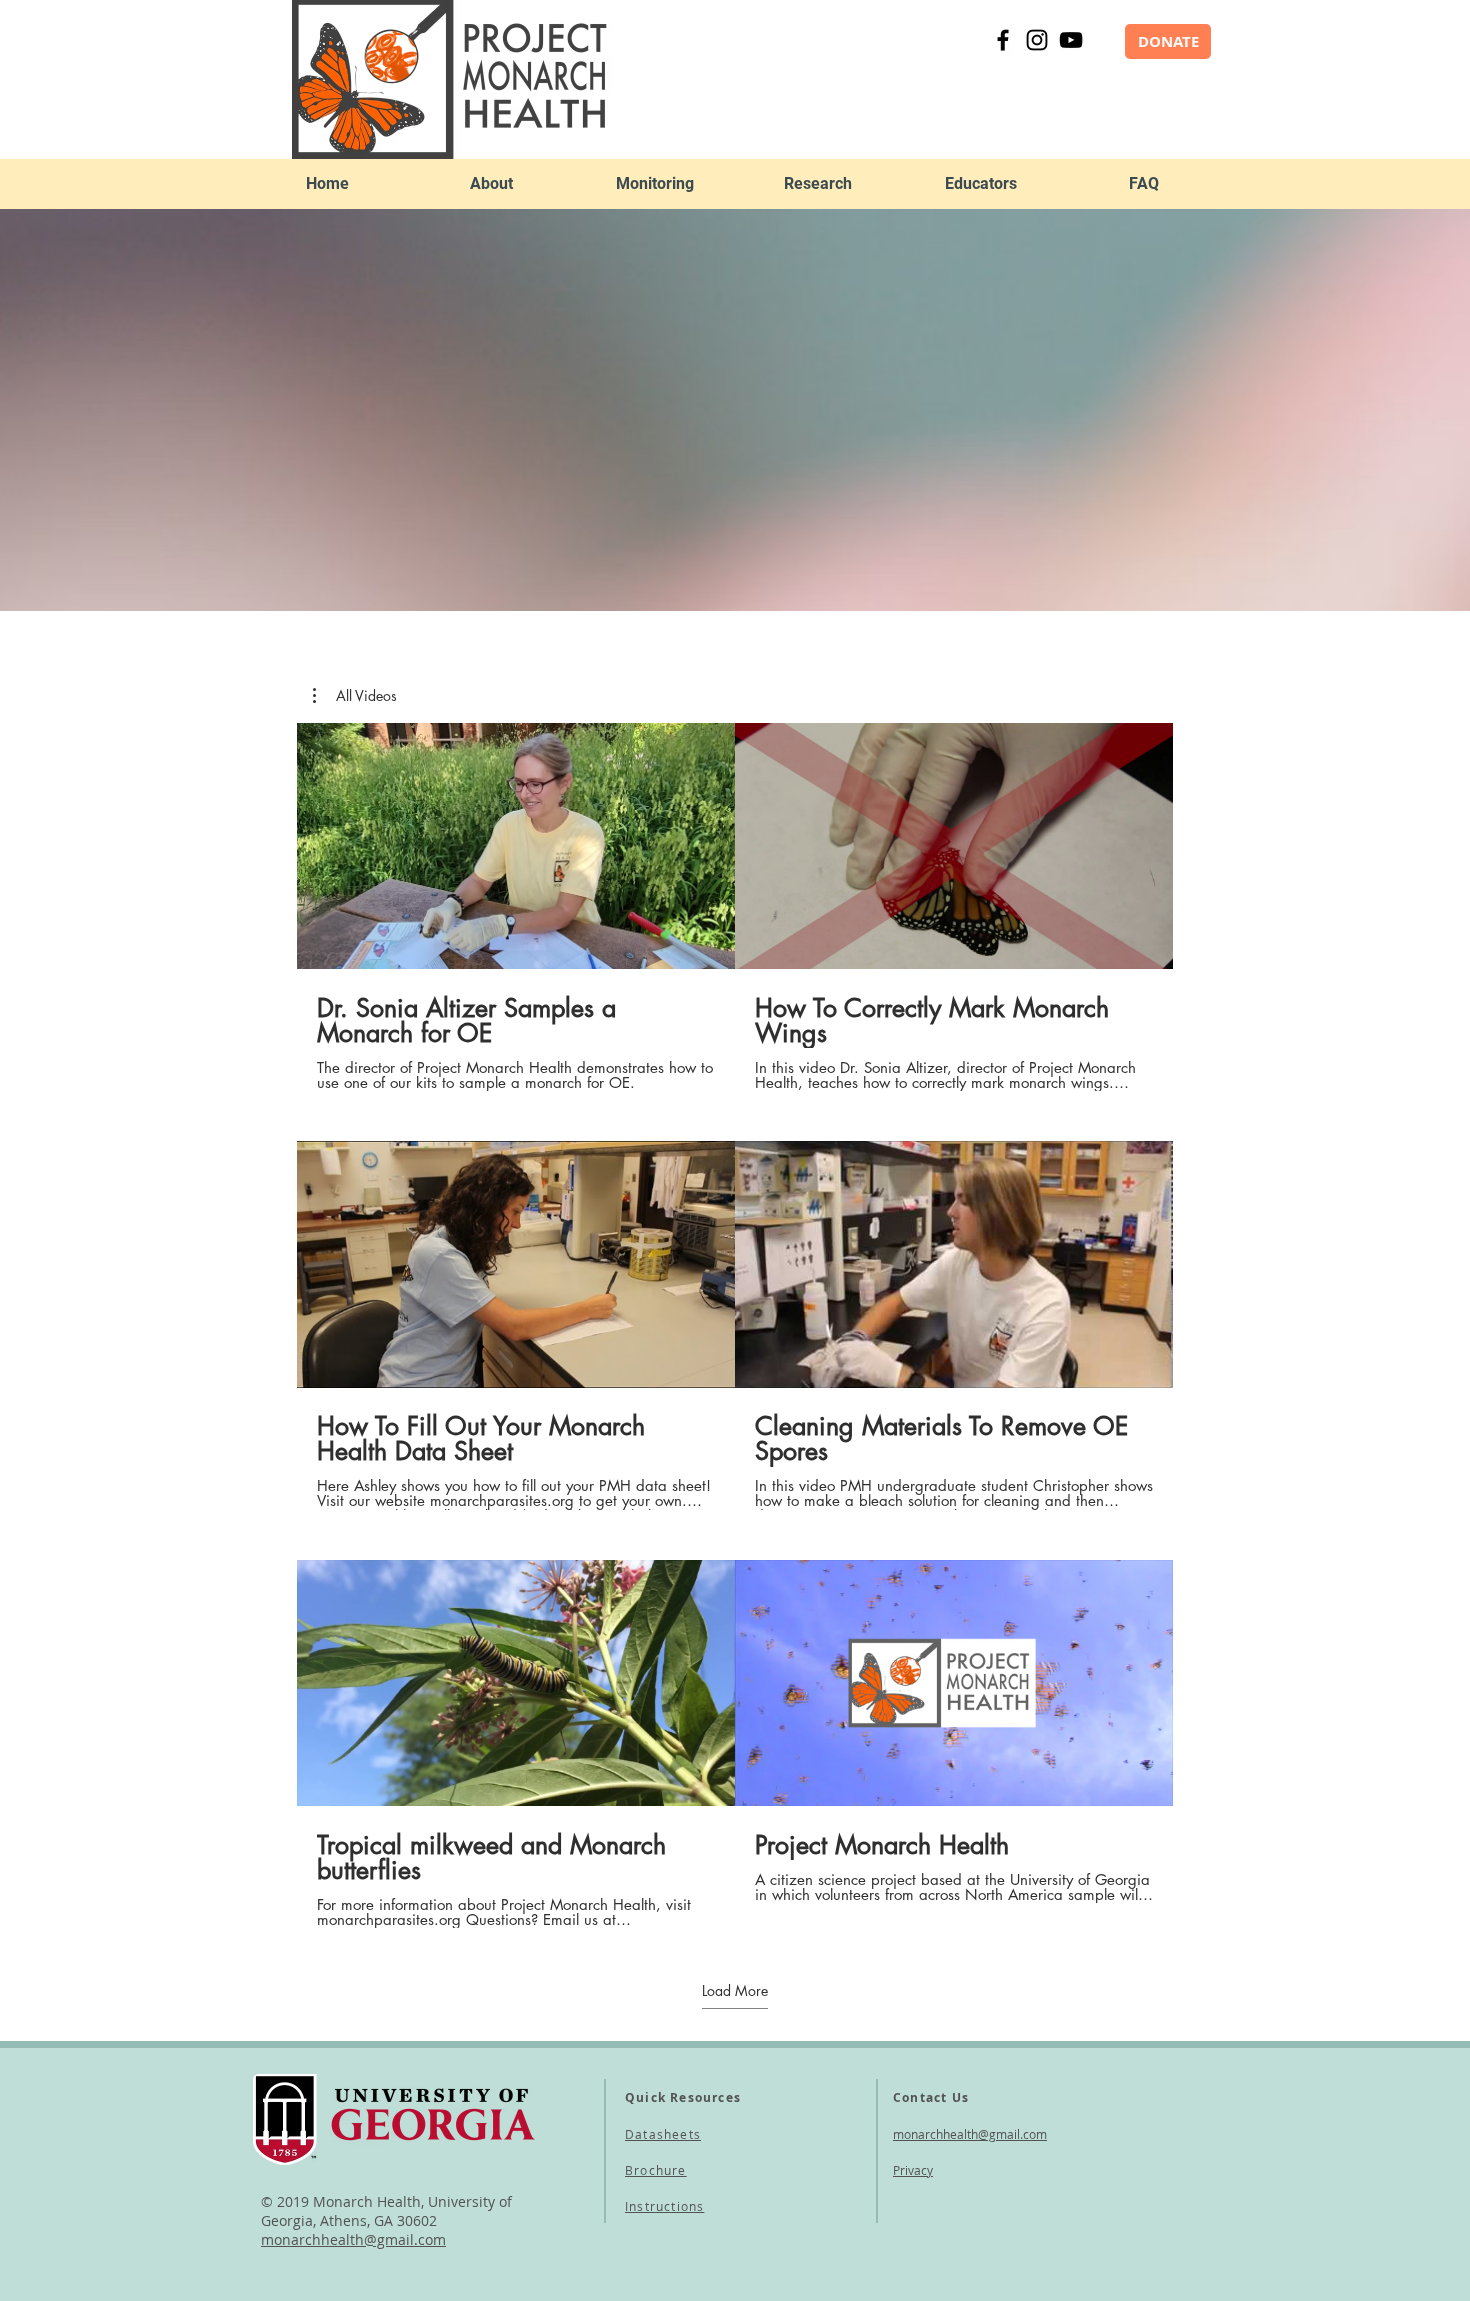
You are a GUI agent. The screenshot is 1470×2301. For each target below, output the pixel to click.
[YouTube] (1071, 40)
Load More (735, 1991)
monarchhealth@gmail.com (970, 2134)
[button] (491, 184)
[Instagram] (1037, 40)
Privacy (913, 2170)
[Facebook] (1003, 40)
